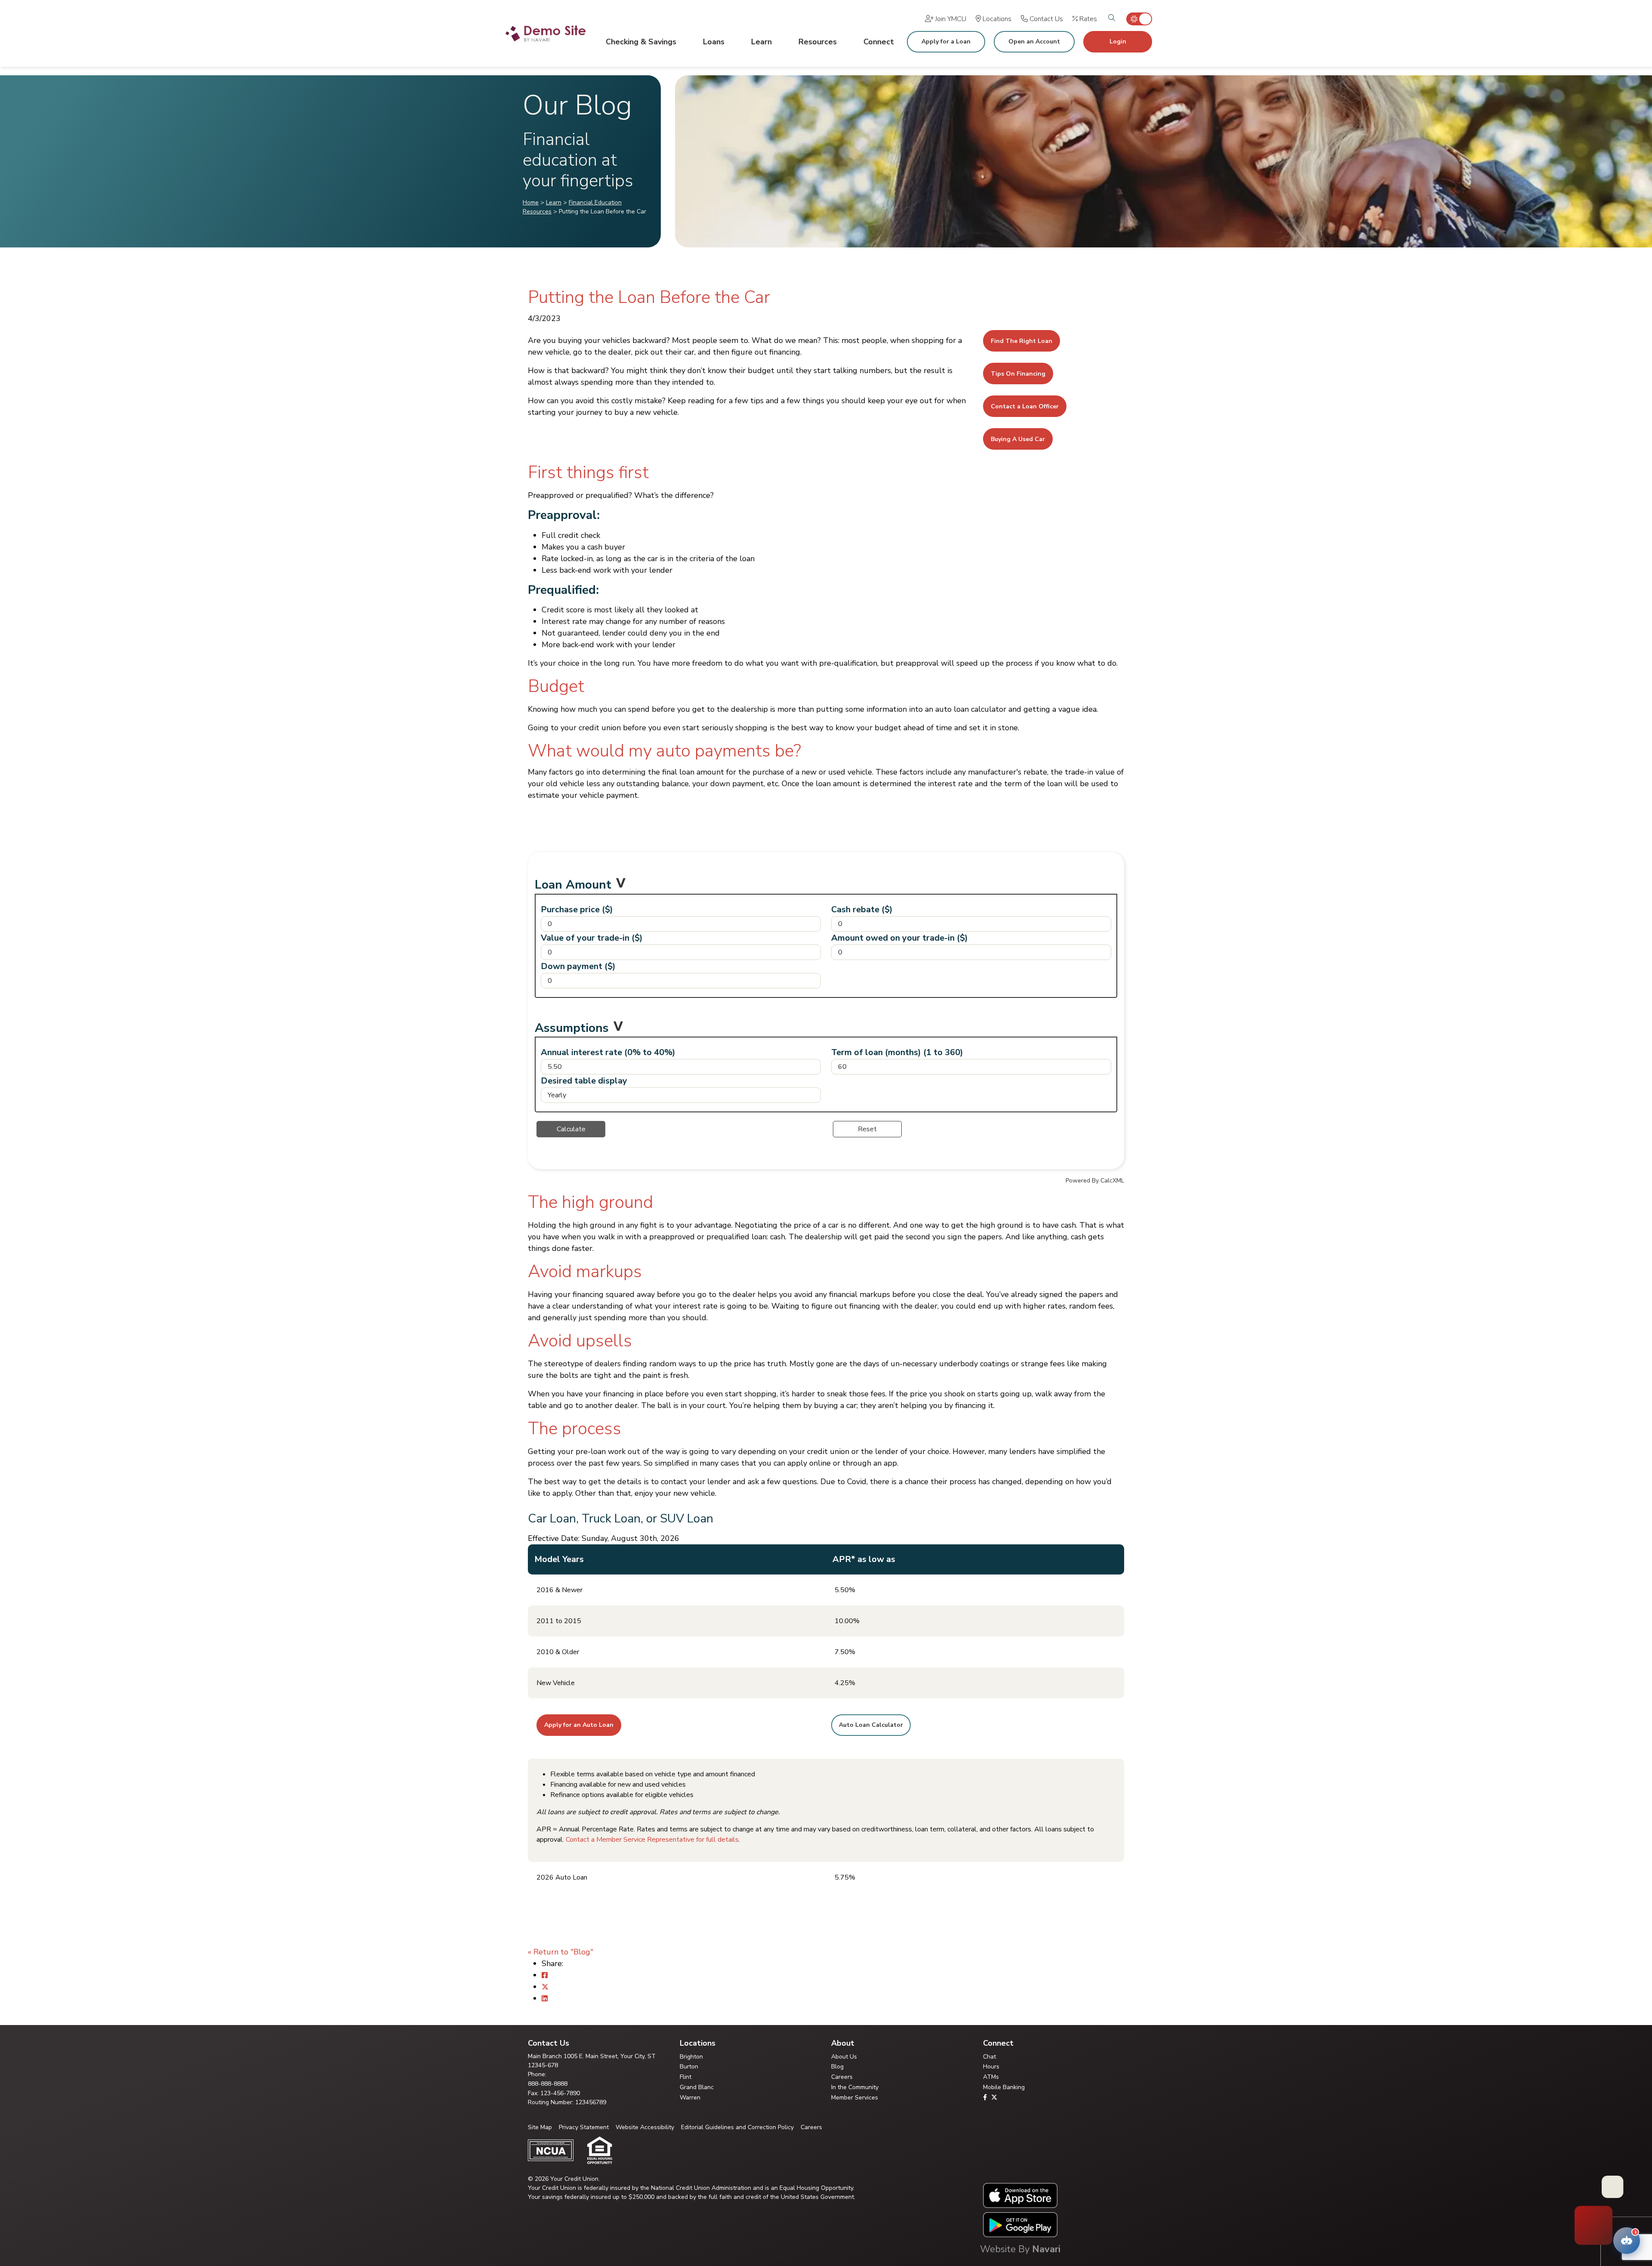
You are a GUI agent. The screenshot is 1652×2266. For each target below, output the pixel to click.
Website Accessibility (645, 2127)
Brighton (691, 2057)
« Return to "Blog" (561, 1952)
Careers (842, 2077)
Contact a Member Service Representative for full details (652, 1840)
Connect (879, 42)
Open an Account (1034, 42)
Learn (761, 42)
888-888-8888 (548, 2084)
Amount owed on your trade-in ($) (900, 938)
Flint (686, 2077)
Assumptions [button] (572, 1028)
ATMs (991, 2077)
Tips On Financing (1018, 374)
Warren (690, 2098)
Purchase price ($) (577, 909)
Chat (989, 2057)
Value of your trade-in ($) (592, 938)
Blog (837, 2067)
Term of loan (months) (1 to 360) (897, 1052)
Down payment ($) (578, 966)
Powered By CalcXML (1095, 1181)
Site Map (540, 2127)
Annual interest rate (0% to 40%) (608, 1052)
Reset (867, 1129)
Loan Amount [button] (573, 885)
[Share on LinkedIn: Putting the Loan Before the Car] (545, 1998)
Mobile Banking (1004, 2087)
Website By (1020, 2249)
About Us (844, 2057)
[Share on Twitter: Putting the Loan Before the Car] (545, 1987)
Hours (991, 2067)
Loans (714, 42)
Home (531, 202)
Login (1118, 42)
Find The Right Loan (1022, 341)
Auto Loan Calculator (871, 1725)
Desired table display (584, 1081)
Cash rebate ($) (862, 909)
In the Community (855, 2087)
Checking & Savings (641, 42)
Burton (689, 2067)
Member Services (855, 2098)
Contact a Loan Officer (1025, 406)
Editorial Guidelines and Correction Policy (737, 2127)
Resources (818, 42)
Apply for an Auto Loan (579, 1725)
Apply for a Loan (946, 42)
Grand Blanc (697, 2087)
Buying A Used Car (1018, 439)
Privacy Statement (584, 2127)
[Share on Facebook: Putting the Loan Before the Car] (545, 1975)
